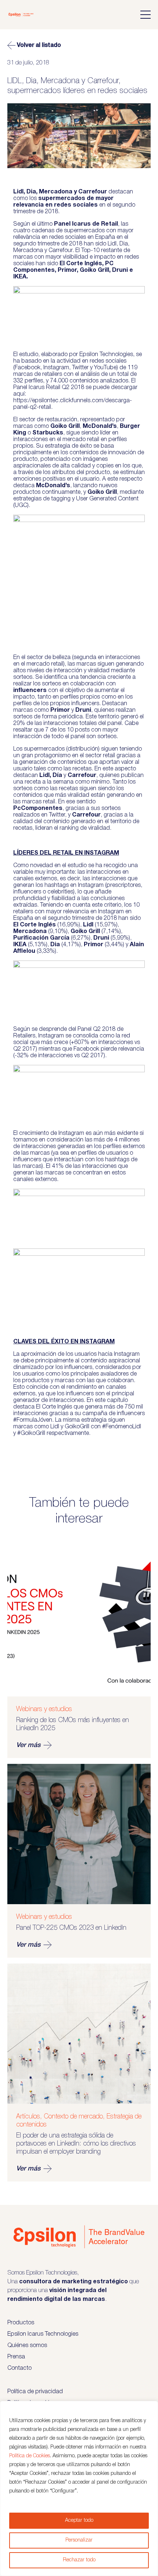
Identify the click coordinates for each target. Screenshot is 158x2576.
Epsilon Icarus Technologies (43, 2334)
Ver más (28, 1745)
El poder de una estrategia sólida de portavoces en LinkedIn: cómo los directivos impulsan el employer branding (76, 2144)
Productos (21, 2323)
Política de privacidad (35, 2392)
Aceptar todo (79, 2521)
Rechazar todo (79, 2560)
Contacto (19, 2368)
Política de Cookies (30, 2456)
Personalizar (79, 2540)
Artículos (28, 2117)
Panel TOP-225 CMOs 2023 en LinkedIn (71, 1928)
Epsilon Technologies (106, 355)
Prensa (16, 2357)
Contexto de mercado (73, 2117)
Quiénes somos (27, 2346)
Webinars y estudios (44, 1709)
